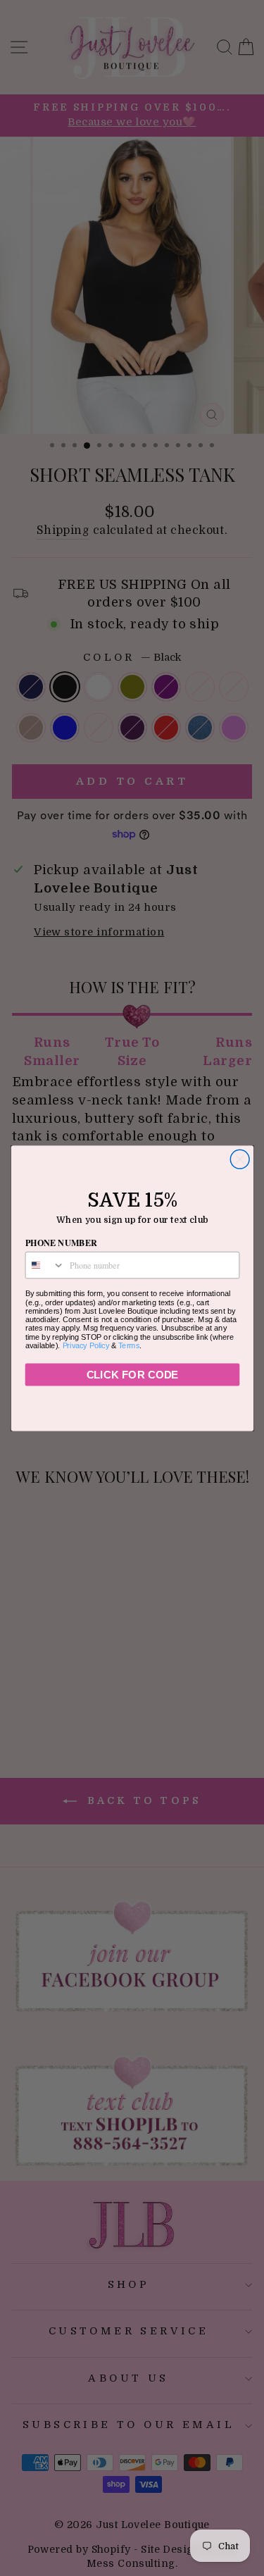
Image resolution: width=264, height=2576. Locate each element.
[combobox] (45, 1265)
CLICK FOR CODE (132, 1375)
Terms (129, 1345)
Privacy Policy (86, 1345)
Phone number (61, 1242)
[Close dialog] (240, 1159)
